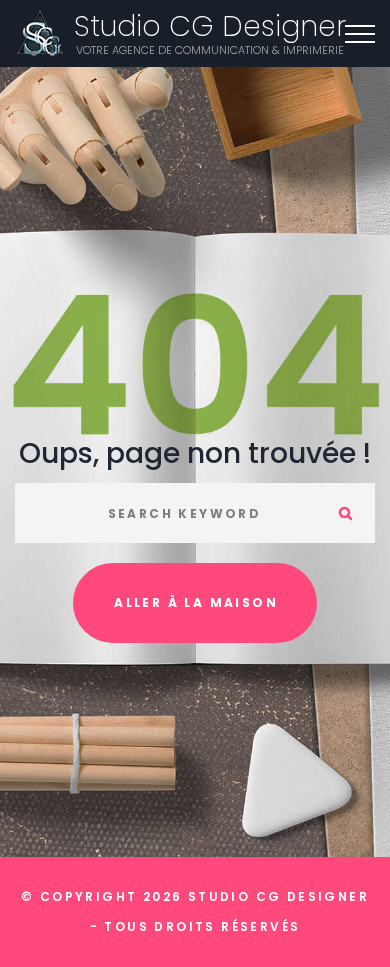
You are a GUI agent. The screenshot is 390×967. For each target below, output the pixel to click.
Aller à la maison (196, 602)
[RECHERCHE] (345, 513)
